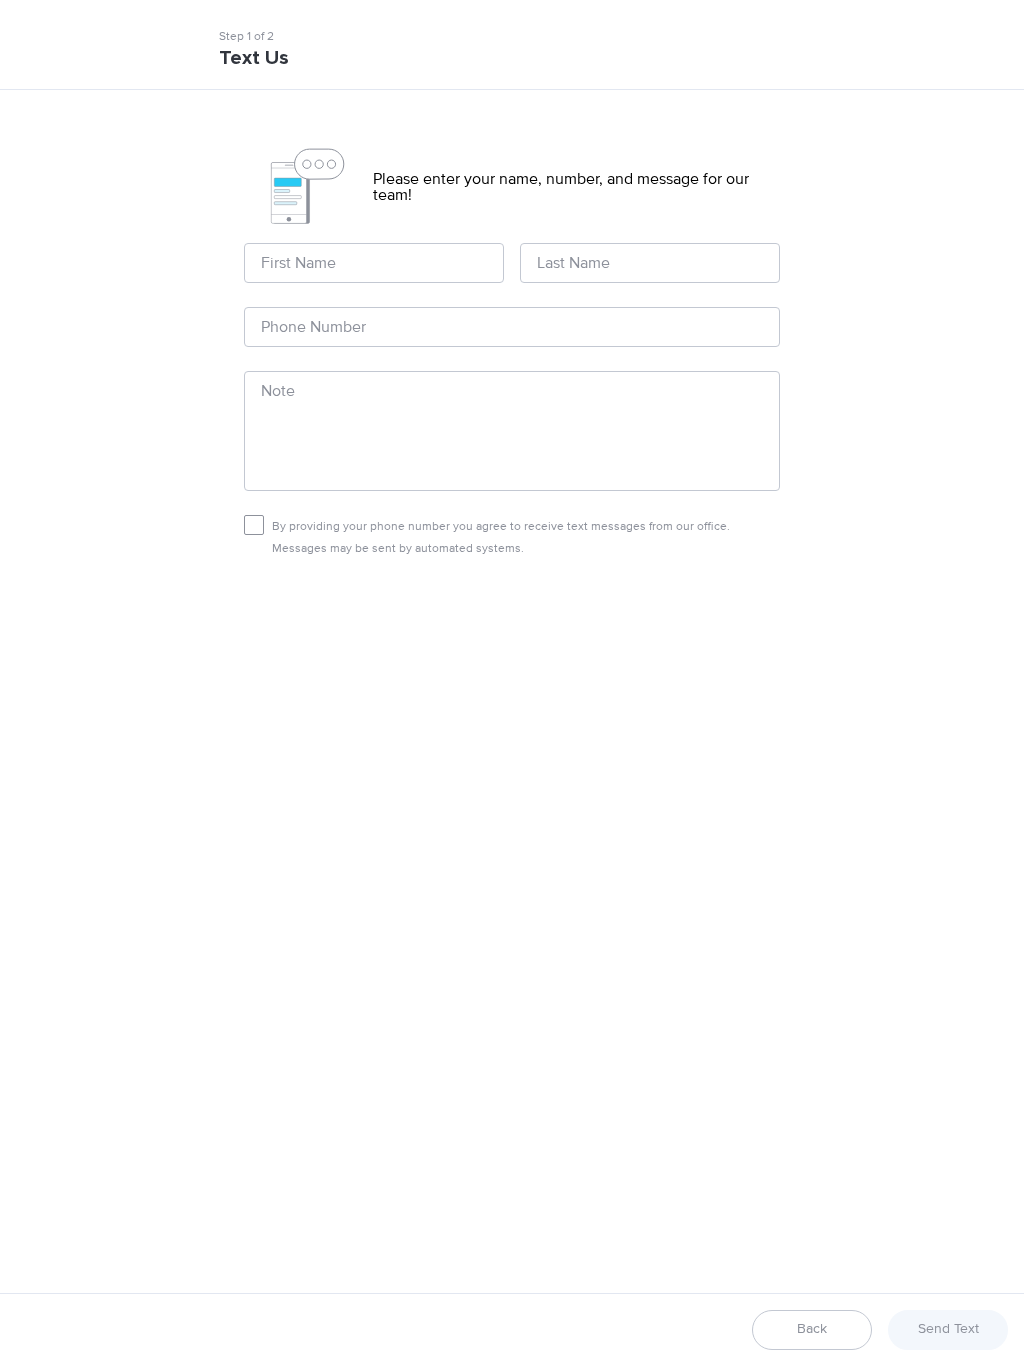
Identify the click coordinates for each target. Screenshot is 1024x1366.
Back (812, 1329)
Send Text (948, 1329)
